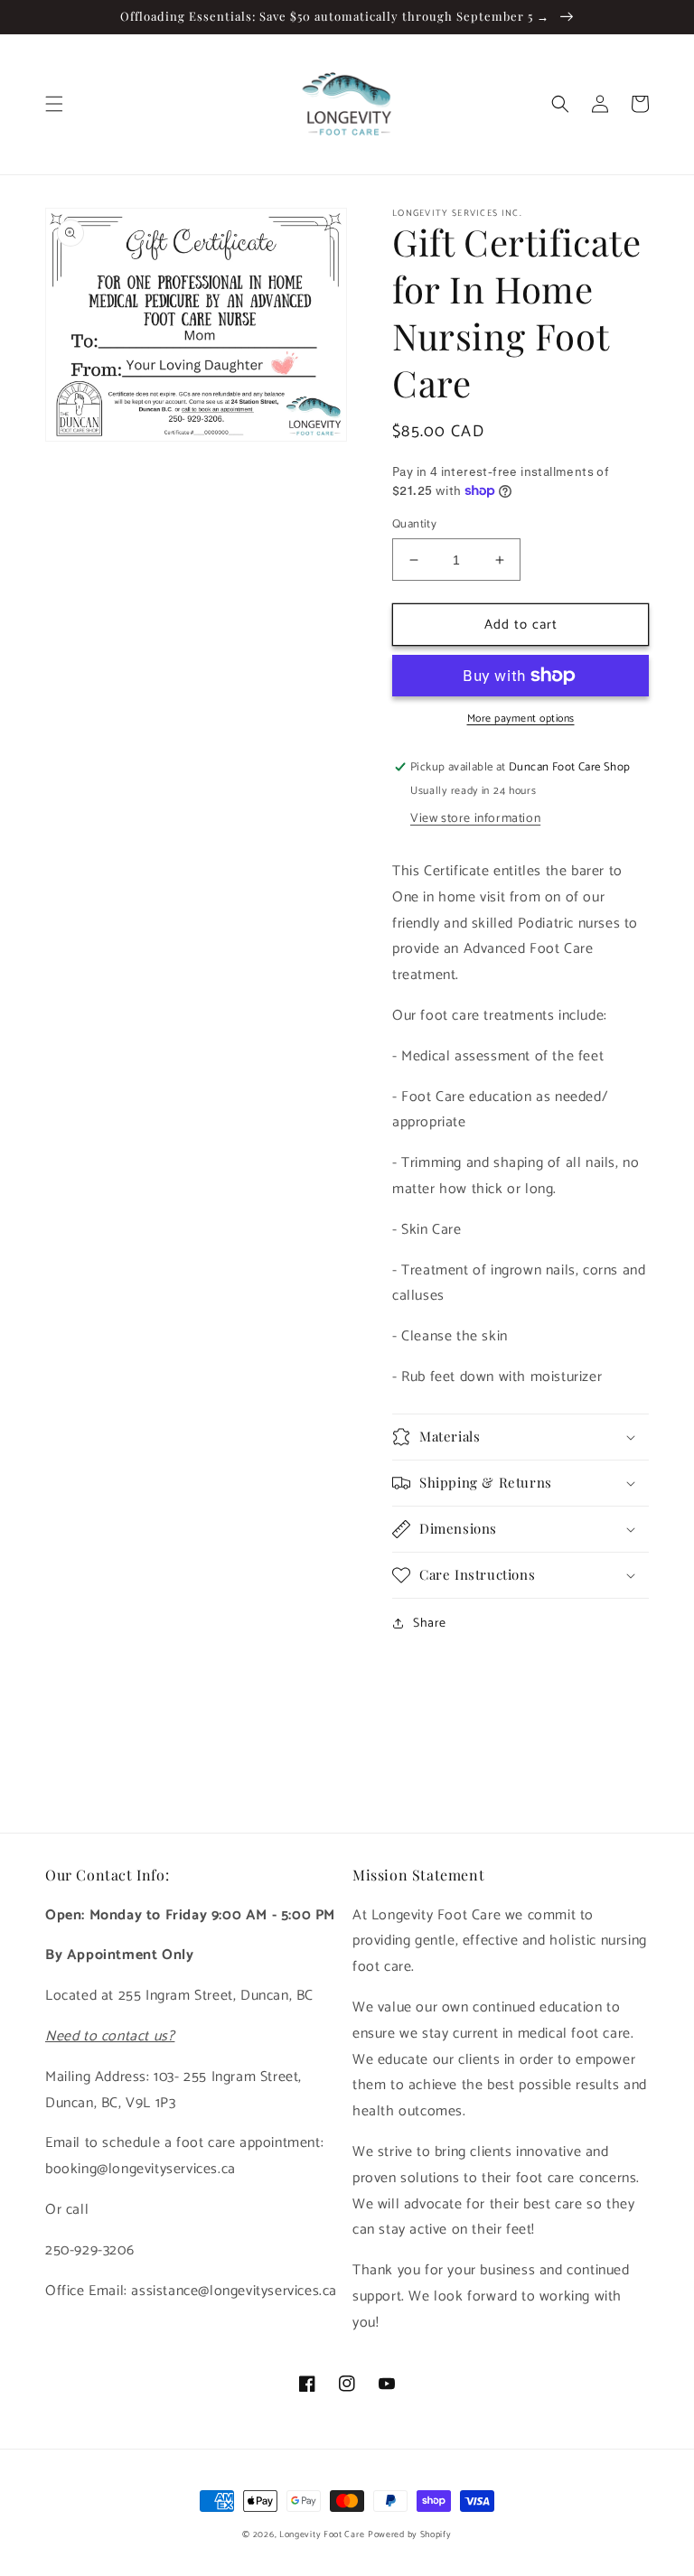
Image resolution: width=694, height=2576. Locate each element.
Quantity (414, 525)
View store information (475, 819)
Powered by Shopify (410, 2534)
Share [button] (430, 1624)
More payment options (521, 719)
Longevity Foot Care (322, 2534)
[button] (54, 104)
